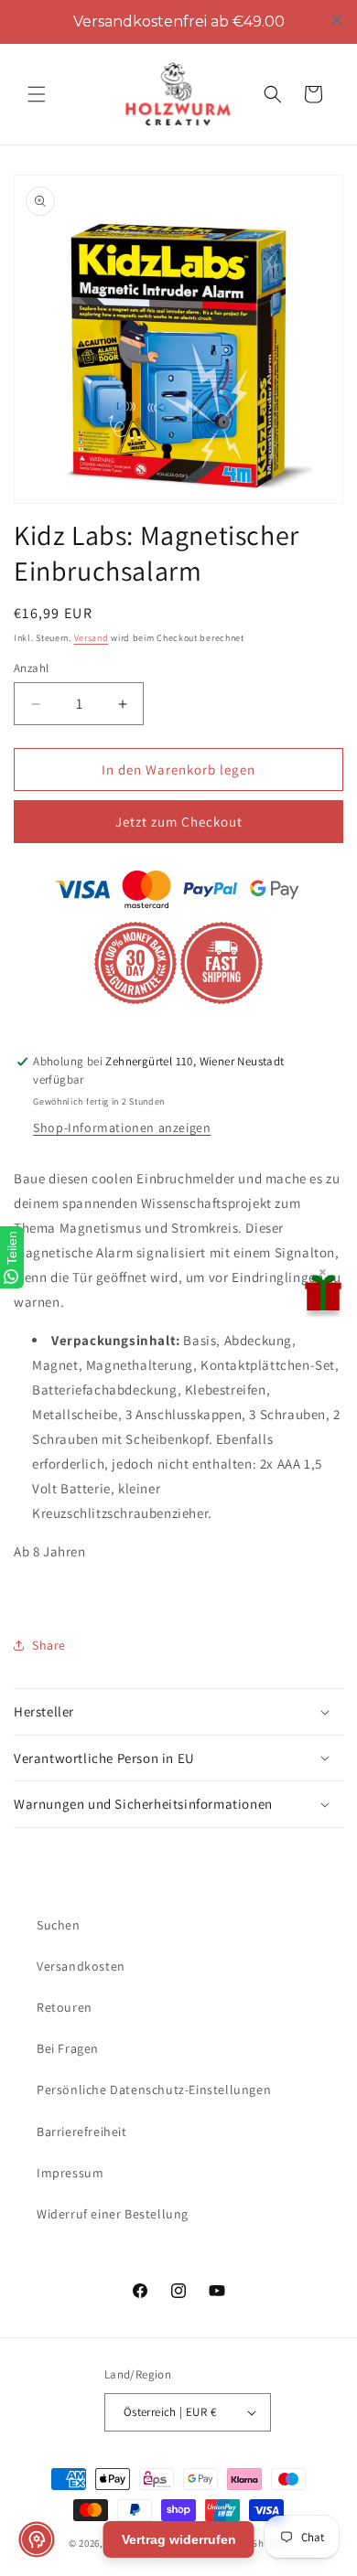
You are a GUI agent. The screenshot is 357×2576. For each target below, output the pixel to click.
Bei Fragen (68, 2048)
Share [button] (49, 1645)
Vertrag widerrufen (179, 2539)
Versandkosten (81, 1966)
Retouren (65, 2007)
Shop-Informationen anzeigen (122, 1128)
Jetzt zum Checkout (179, 822)
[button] (37, 94)
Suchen (59, 1925)
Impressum (70, 2173)
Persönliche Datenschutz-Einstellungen (154, 2090)
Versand (92, 638)
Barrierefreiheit (82, 2132)
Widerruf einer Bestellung (113, 2214)
